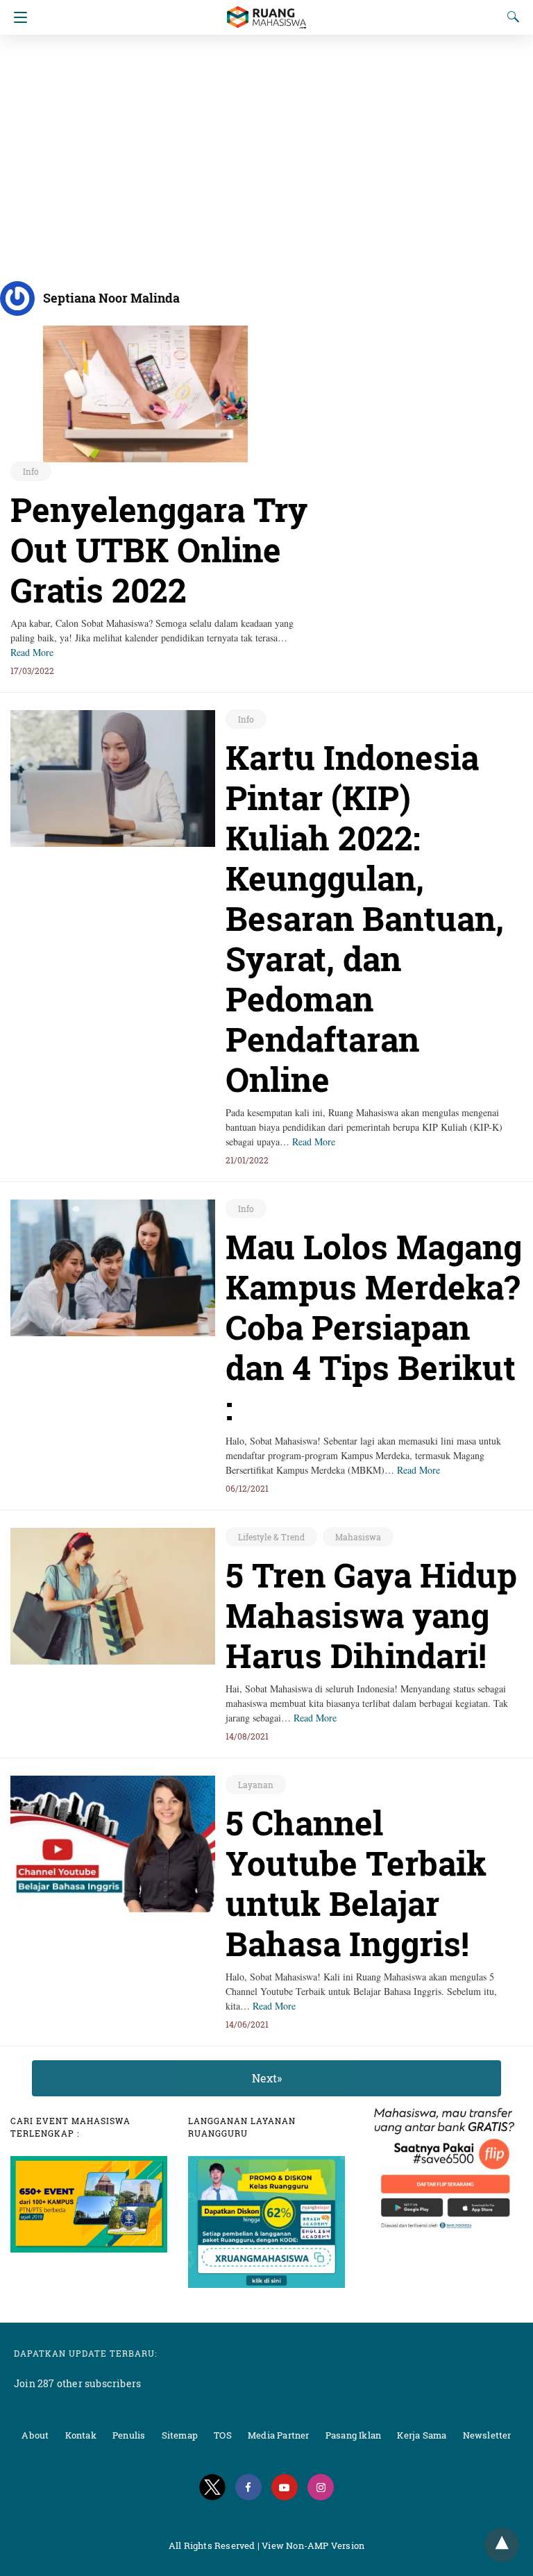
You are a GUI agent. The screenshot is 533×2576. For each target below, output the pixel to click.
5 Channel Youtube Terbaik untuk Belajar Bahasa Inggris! (356, 1883)
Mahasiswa (358, 1537)
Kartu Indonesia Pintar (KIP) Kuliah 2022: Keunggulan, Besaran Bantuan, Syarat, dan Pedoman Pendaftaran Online (365, 918)
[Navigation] (17, 17)
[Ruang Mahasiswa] (266, 11)
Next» (267, 2078)
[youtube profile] (285, 2487)
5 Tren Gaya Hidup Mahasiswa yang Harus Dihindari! (371, 1615)
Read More (32, 652)
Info (31, 471)
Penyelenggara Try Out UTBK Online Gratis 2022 (159, 549)
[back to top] (502, 2545)
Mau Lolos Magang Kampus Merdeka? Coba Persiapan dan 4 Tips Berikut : (374, 1327)
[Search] (510, 17)
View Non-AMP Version (313, 2545)
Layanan (256, 1785)
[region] (266, 153)
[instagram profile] (321, 2487)
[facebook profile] (248, 2487)
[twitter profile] (212, 2487)
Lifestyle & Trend (271, 1537)
